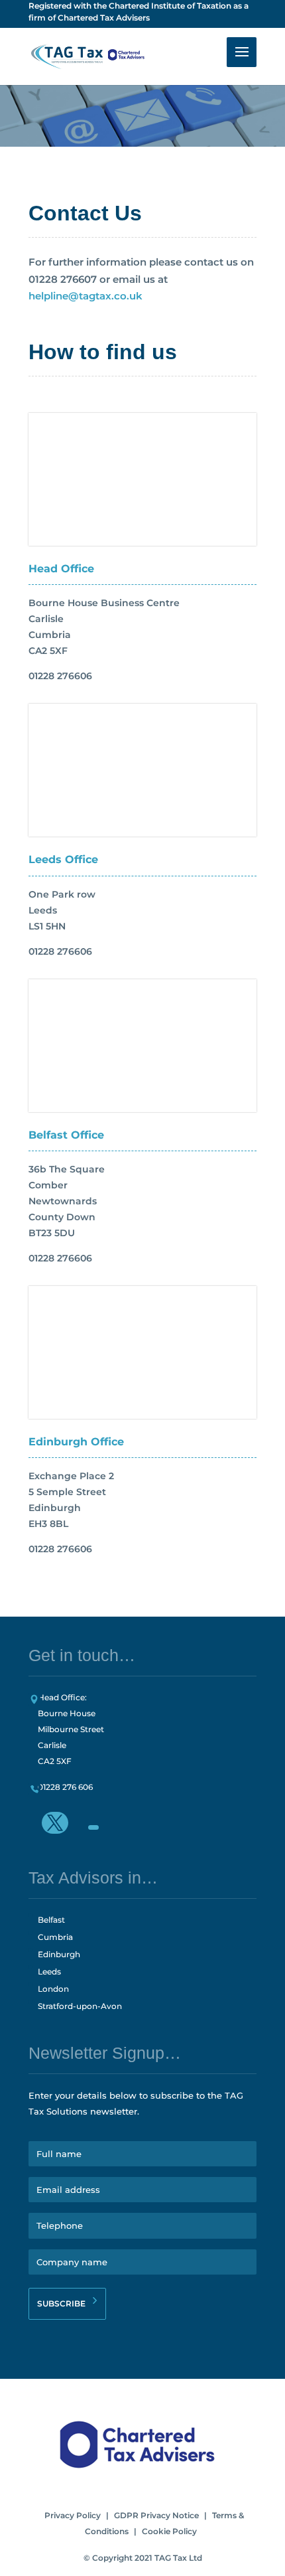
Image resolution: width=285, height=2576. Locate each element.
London (53, 1989)
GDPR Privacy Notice (156, 2515)
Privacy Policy (73, 2515)
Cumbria (55, 1937)
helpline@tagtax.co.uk (85, 296)
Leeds (49, 1972)
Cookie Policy (169, 2531)
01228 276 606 (65, 1787)
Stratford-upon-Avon (80, 2006)
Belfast (51, 1920)
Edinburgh (59, 1954)
